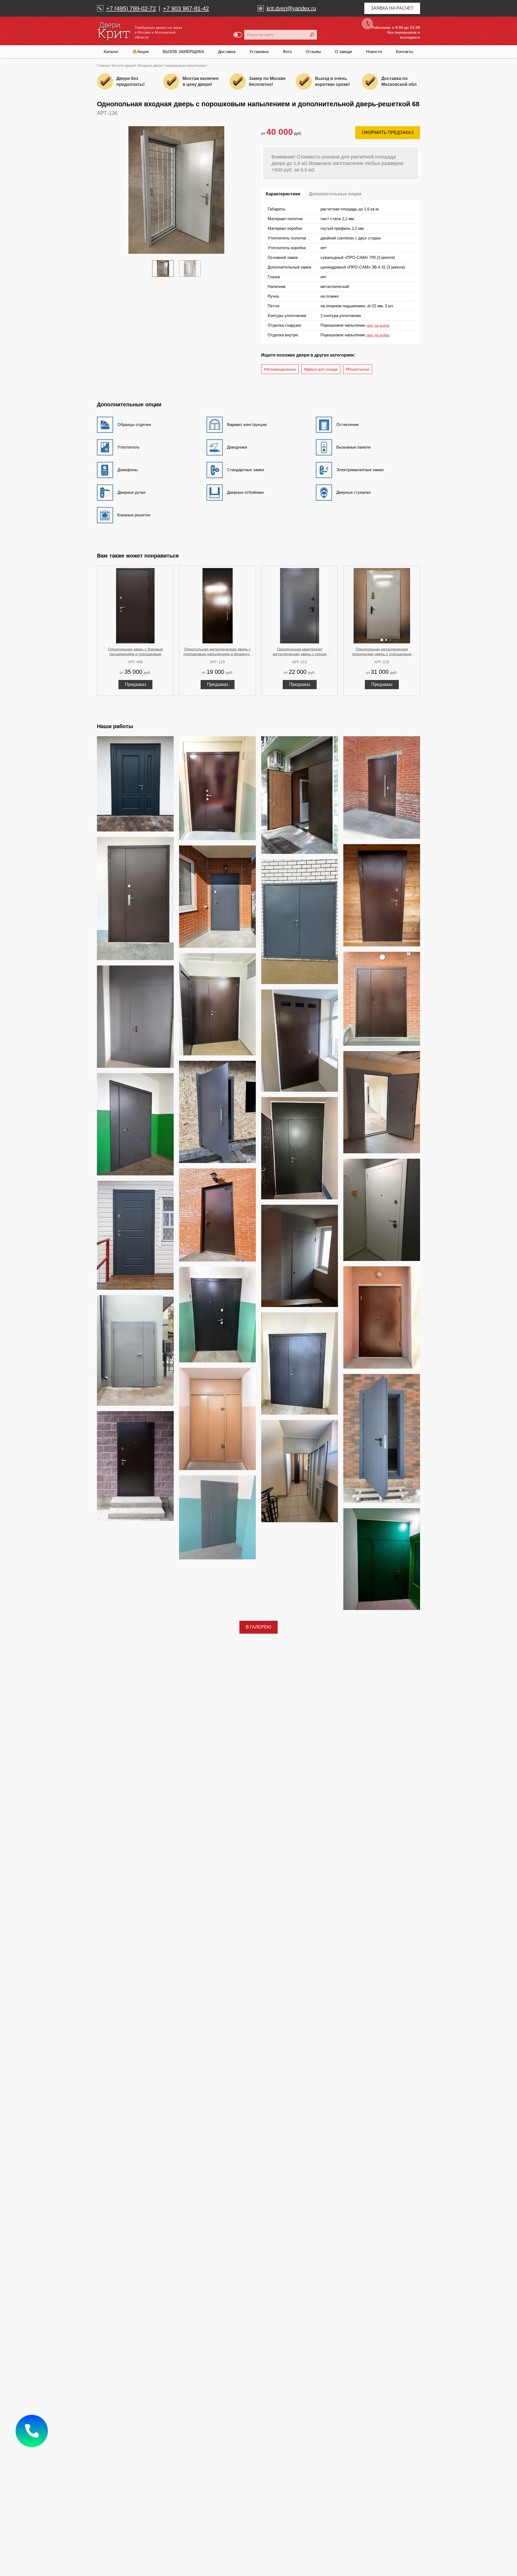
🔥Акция (140, 52)
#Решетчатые (358, 369)
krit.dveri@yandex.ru (291, 8)
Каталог (111, 52)
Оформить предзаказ (388, 133)
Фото (287, 52)
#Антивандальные (280, 369)
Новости (374, 52)
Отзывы (313, 52)
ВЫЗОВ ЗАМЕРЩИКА (183, 52)
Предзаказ (135, 684)
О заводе (344, 52)
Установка (259, 52)
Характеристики (283, 194)
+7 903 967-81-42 (186, 8)
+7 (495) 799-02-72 (131, 8)
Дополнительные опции (335, 194)
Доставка (227, 52)
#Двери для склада (321, 369)
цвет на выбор (378, 325)
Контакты (405, 52)
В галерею (258, 1627)
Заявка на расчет (392, 8)
